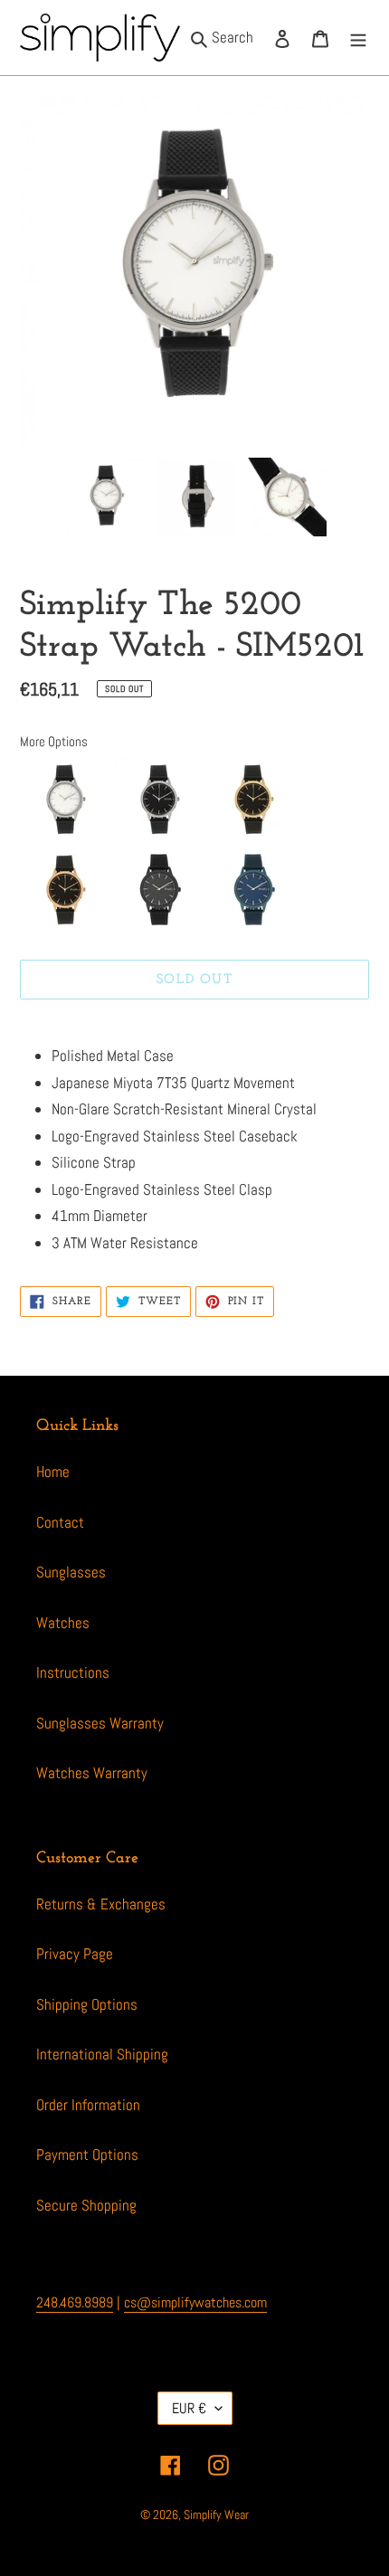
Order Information (88, 2105)
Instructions (73, 1672)
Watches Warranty (92, 1773)
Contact (60, 1522)
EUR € (189, 2408)
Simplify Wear (216, 2514)
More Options (54, 741)
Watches (63, 1623)
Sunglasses (71, 1572)
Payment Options (87, 2155)
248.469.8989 (75, 2302)
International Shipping (102, 2054)
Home (53, 1472)
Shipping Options (87, 2004)
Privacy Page (75, 1954)
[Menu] (358, 38)
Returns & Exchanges (101, 1904)
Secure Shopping (86, 2205)
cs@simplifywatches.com (195, 2302)
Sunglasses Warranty (100, 1723)
